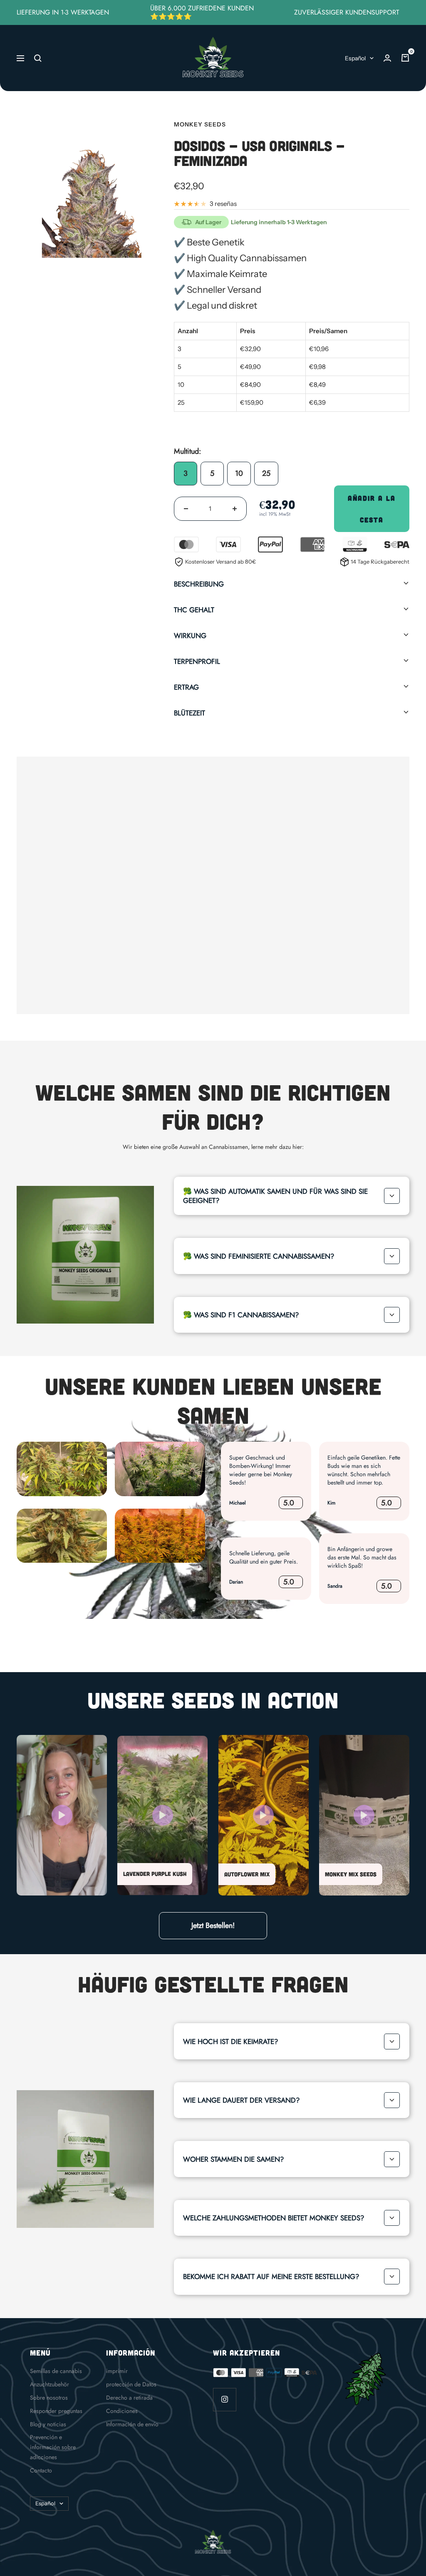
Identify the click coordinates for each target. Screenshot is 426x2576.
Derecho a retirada (129, 2398)
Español (355, 58)
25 (266, 473)
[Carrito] (405, 58)
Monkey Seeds (200, 124)
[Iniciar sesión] (387, 58)
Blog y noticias (48, 2424)
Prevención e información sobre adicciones (53, 2447)
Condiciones (122, 2411)
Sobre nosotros (49, 2398)
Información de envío (132, 2424)
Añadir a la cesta (372, 509)
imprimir (117, 2371)
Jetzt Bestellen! (213, 1925)
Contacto (41, 2470)
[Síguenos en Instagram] (224, 2399)
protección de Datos (131, 2384)
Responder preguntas (56, 2411)
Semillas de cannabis (56, 2371)
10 (239, 473)
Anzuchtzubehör (50, 2384)
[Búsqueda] (38, 58)
